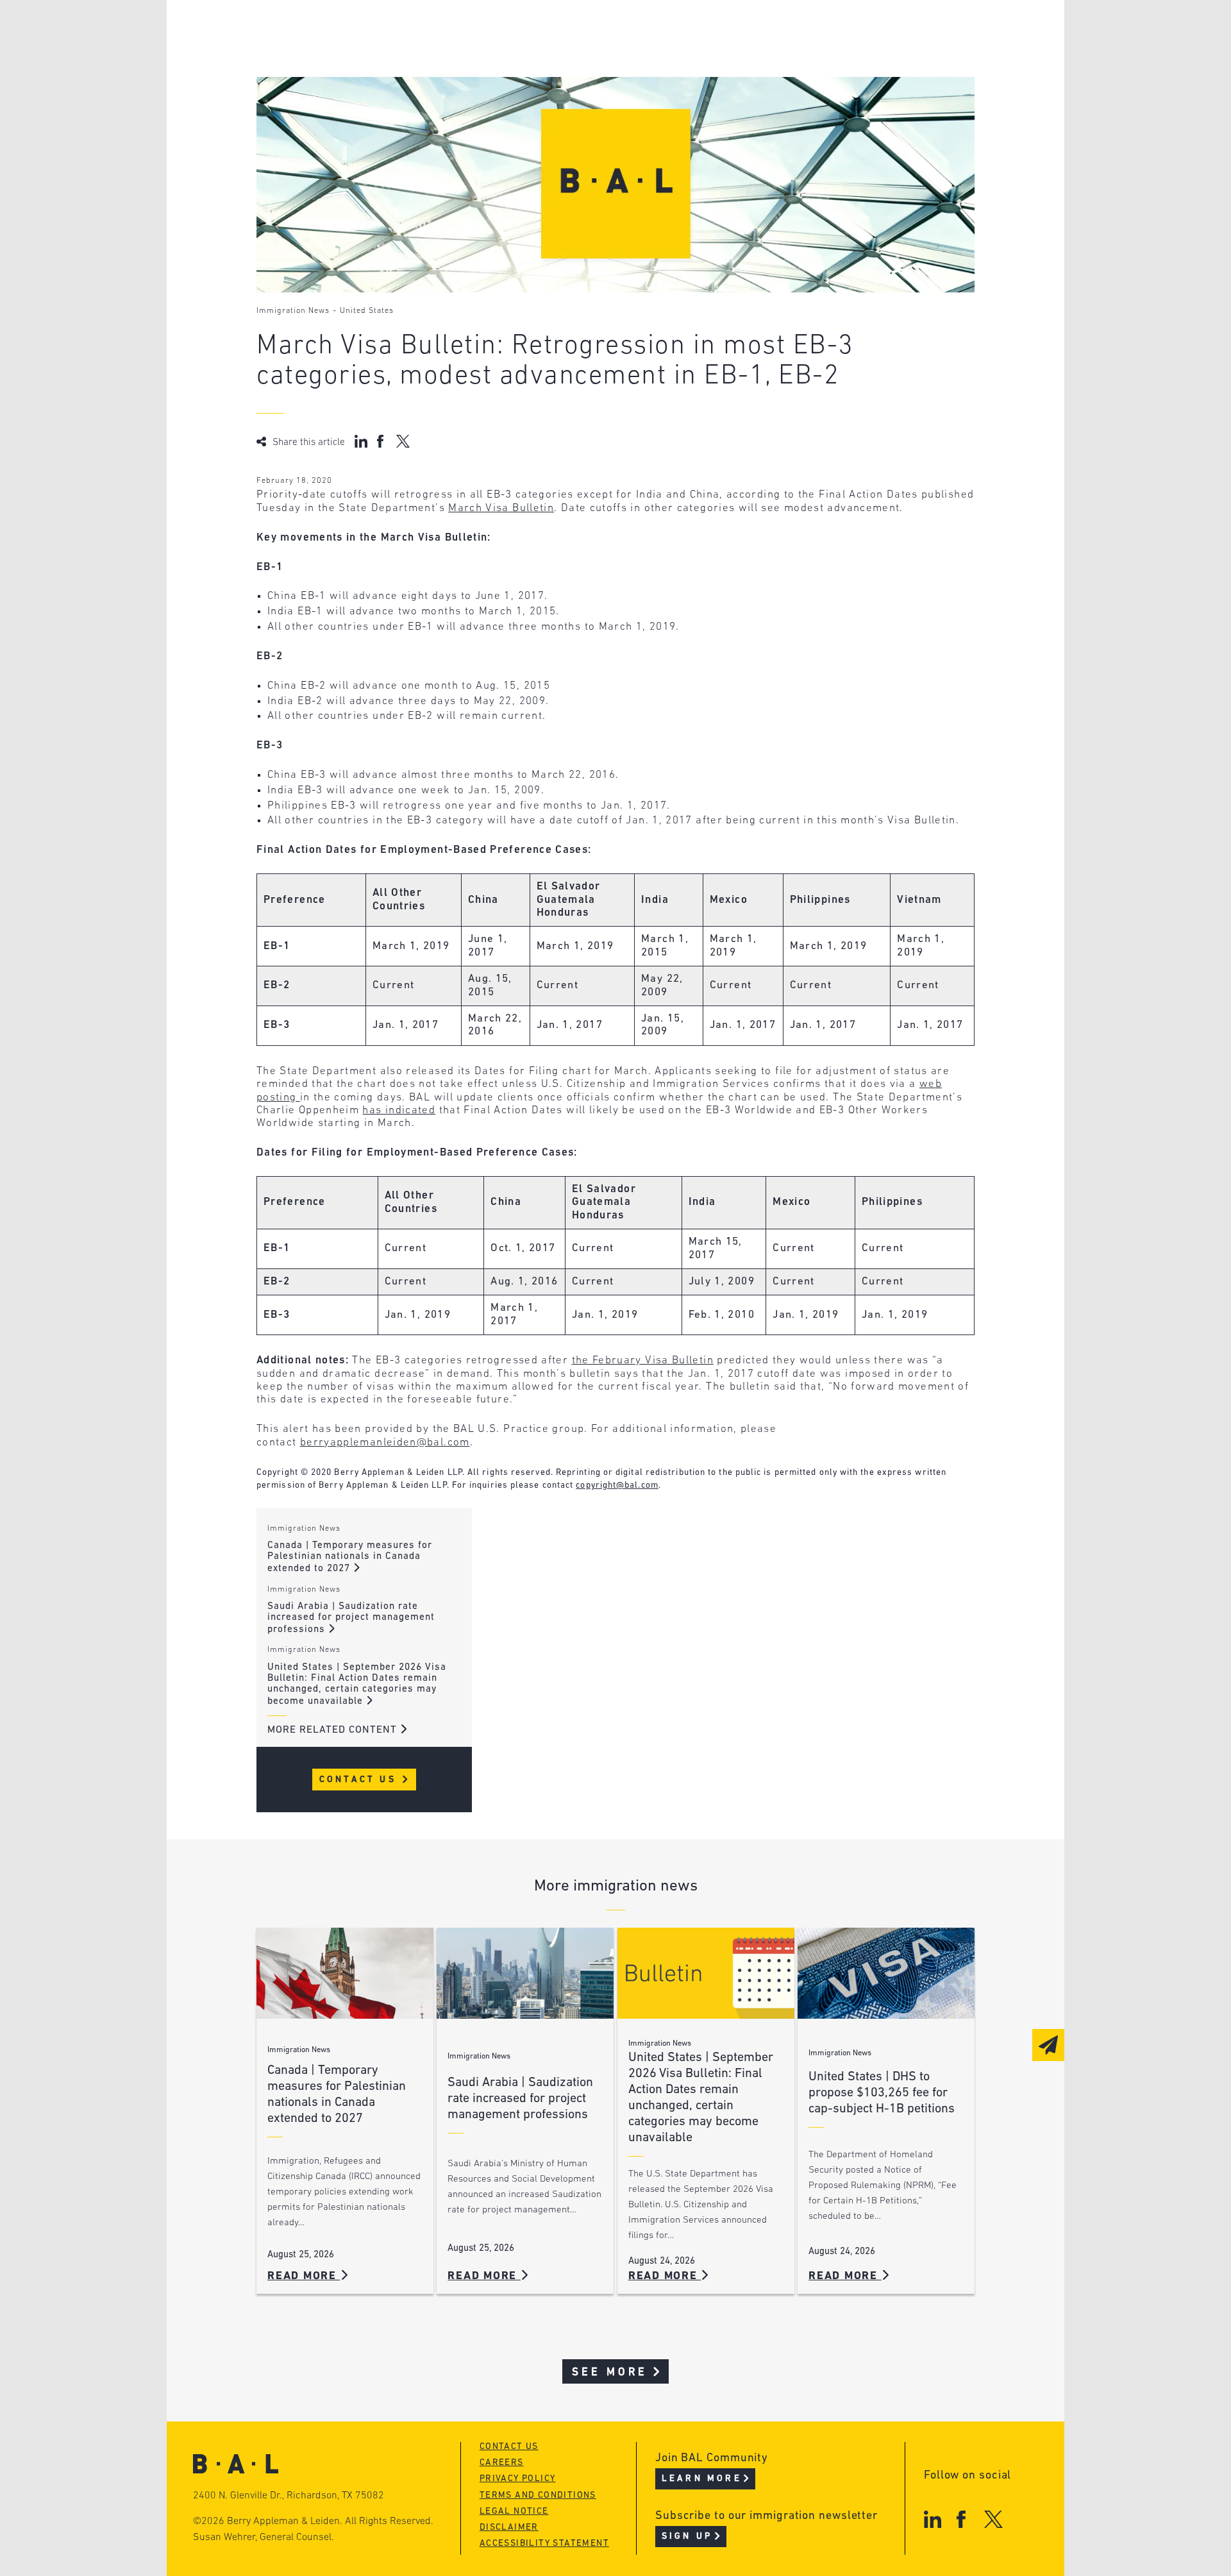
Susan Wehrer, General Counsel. (264, 2538)
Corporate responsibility (379, 55)
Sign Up (687, 2537)
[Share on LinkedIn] (361, 441)
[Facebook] (961, 2519)
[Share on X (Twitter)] (403, 441)
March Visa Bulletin (501, 508)
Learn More (702, 2479)
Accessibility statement (544, 2544)
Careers (329, 104)
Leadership (339, 30)
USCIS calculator (550, 104)
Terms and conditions (538, 2496)
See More (610, 2372)
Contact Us (360, 1780)
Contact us (509, 2447)
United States (367, 311)
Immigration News (293, 311)
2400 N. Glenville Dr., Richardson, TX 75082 (289, 2496)
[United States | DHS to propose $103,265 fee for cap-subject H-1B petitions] (886, 1974)
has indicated (399, 1110)
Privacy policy (518, 2479)
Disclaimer (509, 2528)
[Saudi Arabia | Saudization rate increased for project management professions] (525, 1974)
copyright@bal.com (617, 1486)
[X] (993, 2519)
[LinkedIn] (933, 2519)
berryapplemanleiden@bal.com (385, 1443)
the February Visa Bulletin (643, 1360)
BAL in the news (354, 79)
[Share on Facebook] (382, 441)
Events (520, 79)
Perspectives (539, 30)
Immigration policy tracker (581, 55)
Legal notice (514, 2512)
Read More (304, 2276)
